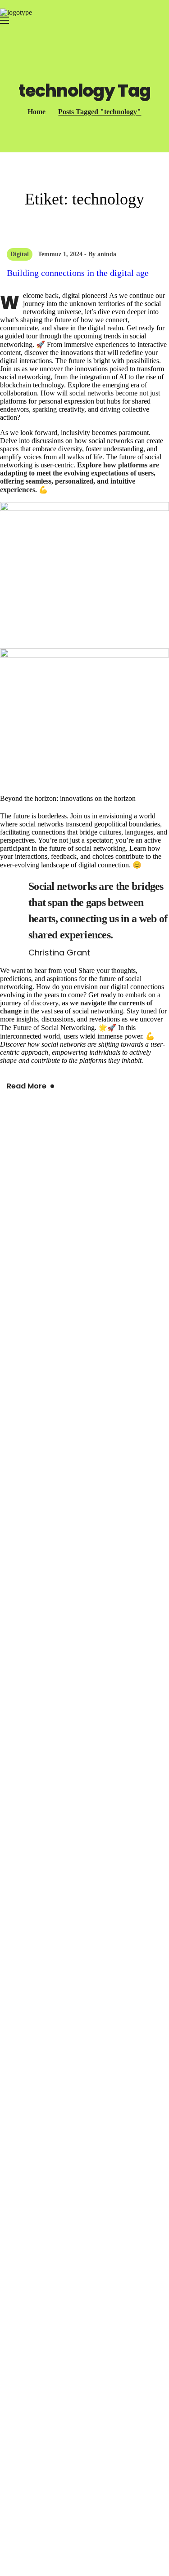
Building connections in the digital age (78, 273)
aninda (107, 254)
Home (37, 112)
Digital (20, 254)
